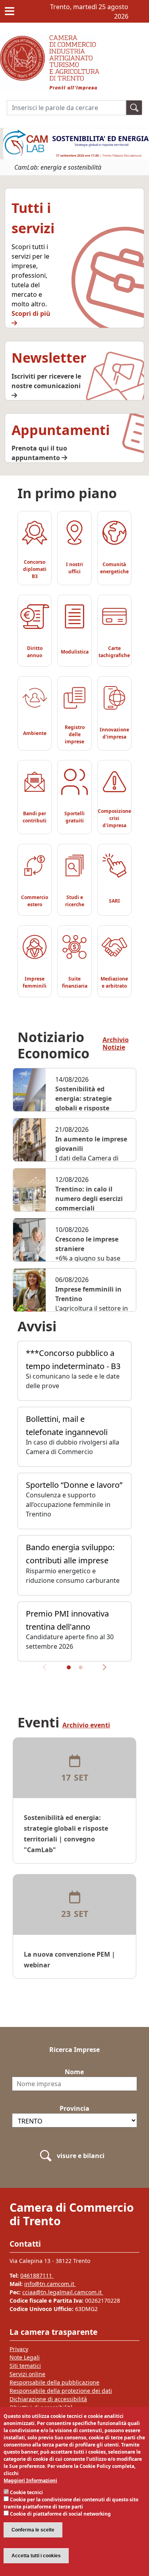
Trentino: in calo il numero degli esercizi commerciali (89, 1199)
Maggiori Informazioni (30, 2480)
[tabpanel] (74, 1504)
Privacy (19, 2349)
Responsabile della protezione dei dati (61, 2391)
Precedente (47, 1671)
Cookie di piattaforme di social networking (60, 2514)
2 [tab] (81, 1667)
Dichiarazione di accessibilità (48, 2399)
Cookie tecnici (26, 2492)
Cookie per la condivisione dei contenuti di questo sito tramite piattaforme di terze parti (71, 2503)
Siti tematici (25, 2366)
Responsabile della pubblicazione (54, 2382)
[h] (134, 107)
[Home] (50, 40)
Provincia (74, 2108)
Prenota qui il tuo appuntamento (39, 453)
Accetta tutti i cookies (36, 2556)
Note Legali (25, 2357)
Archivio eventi (86, 1725)
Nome (74, 2072)
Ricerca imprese (74, 2050)
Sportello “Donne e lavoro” (74, 1485)
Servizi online (27, 2374)
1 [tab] (69, 1667)
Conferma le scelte (33, 2530)
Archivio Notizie (116, 1044)
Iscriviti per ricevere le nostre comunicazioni (46, 381)
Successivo (102, 1671)
